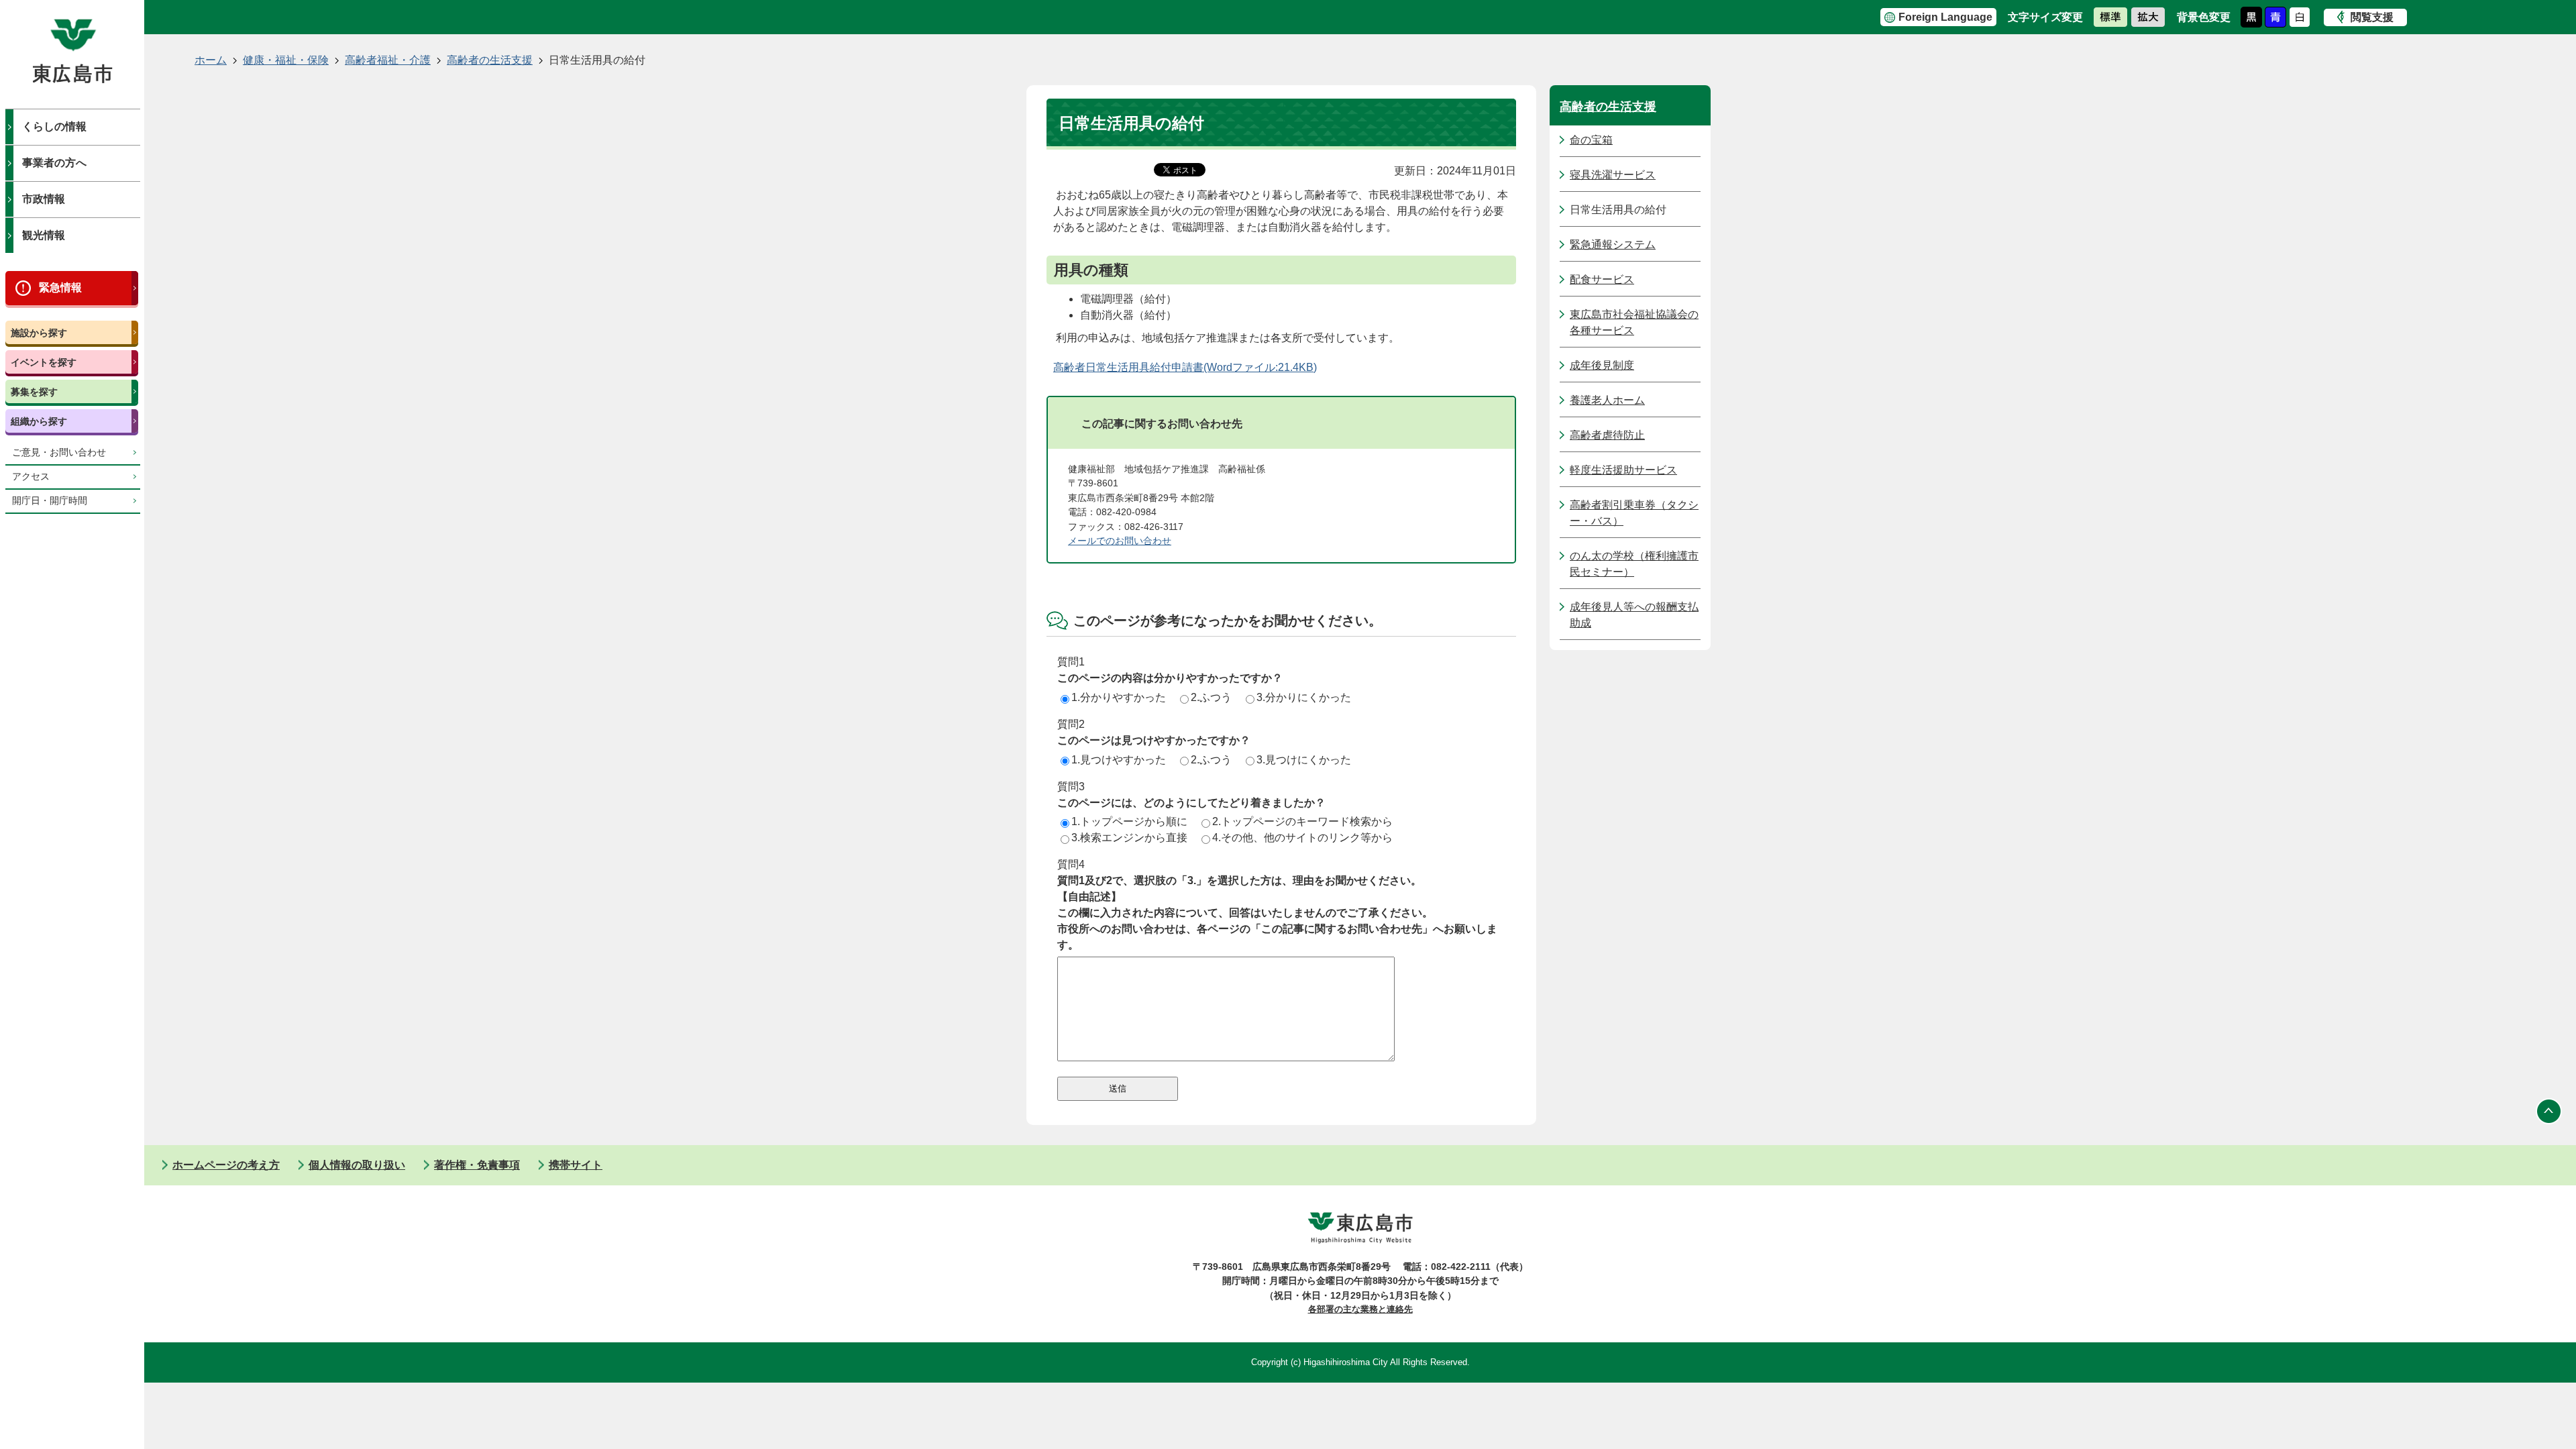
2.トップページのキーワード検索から (1302, 821)
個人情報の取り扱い (357, 1165)
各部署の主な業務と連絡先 (1360, 1309)
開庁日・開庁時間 (50, 501)
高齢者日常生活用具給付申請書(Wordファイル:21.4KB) (1185, 367)
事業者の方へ (54, 163)
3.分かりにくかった (1304, 697)
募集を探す (34, 392)
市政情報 (44, 199)
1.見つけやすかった (1119, 760)
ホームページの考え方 (226, 1165)
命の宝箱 (1591, 140)
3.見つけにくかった (1304, 760)
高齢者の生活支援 (490, 60)
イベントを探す (44, 362)
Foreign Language (1945, 17)
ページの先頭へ (2549, 1112)
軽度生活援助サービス (1623, 470)
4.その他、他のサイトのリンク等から (1302, 838)
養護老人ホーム (1607, 400)
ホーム (211, 60)
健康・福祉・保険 (286, 60)
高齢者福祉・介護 (388, 60)
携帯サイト (576, 1165)
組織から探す (39, 421)
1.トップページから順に (1129, 821)
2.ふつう (1211, 697)
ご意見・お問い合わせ (59, 452)
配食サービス (1602, 279)
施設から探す (39, 333)
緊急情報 (60, 287)
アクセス (31, 477)
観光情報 (44, 235)
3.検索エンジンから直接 (1129, 838)
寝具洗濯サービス (1613, 175)
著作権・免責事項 (477, 1165)
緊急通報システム (1613, 245)
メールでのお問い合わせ (1120, 541)
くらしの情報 (54, 126)
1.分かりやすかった (1119, 697)
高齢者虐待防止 (1607, 435)
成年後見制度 (1602, 365)
